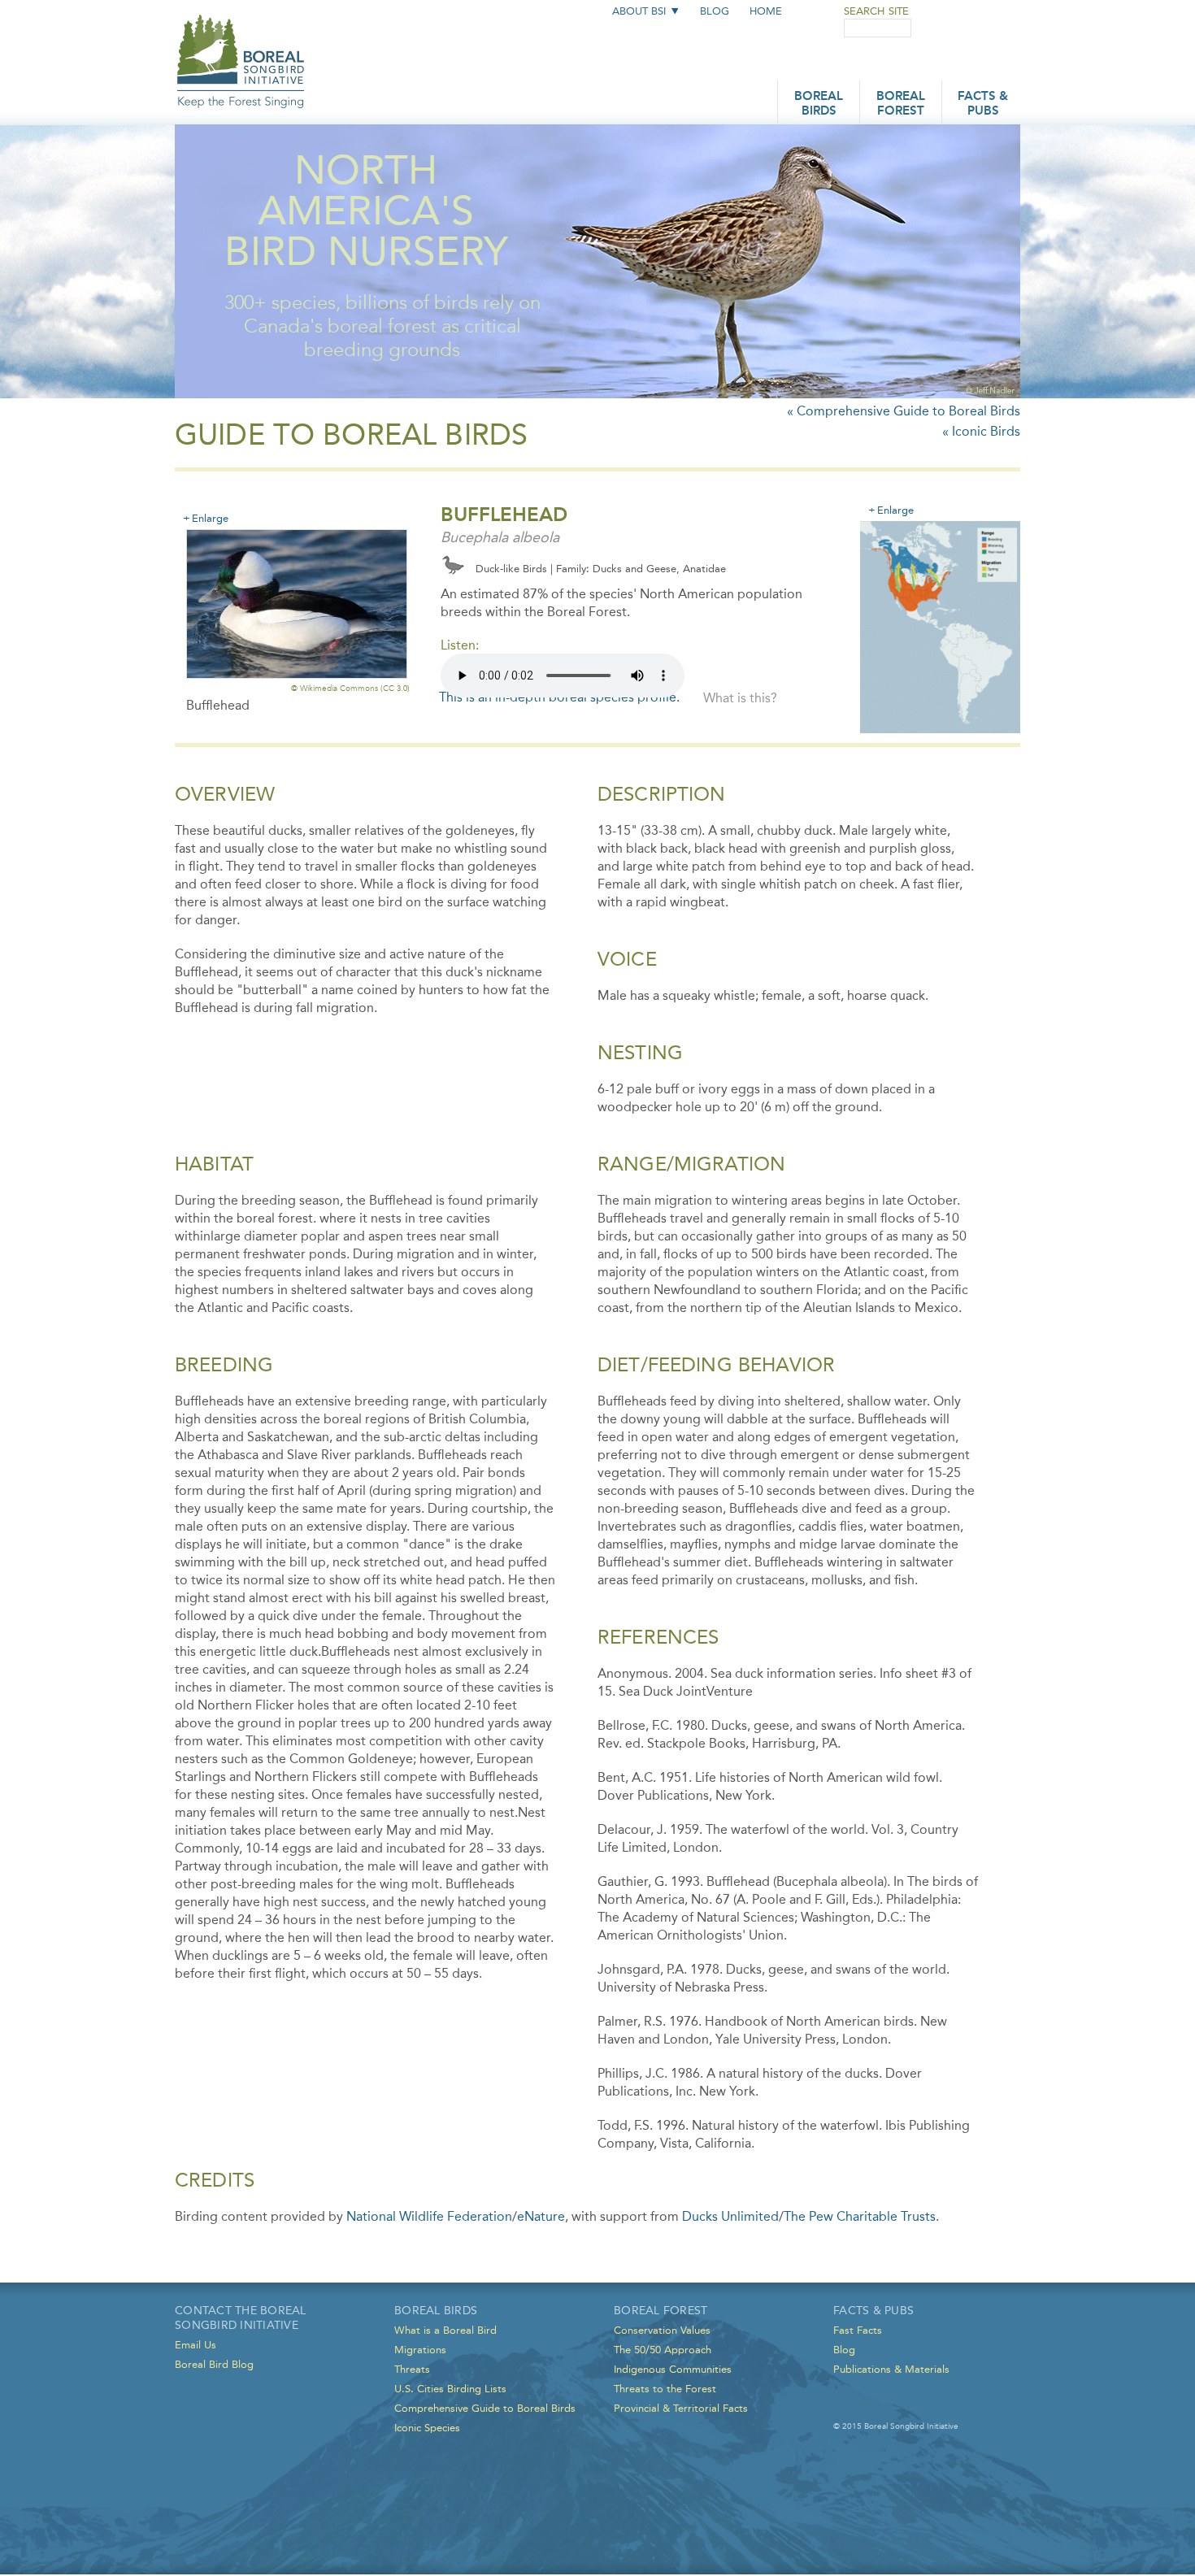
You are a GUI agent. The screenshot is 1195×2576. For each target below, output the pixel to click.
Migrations (420, 2350)
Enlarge (210, 518)
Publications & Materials (891, 2369)
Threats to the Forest (665, 2389)
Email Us (196, 2345)
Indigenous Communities (673, 2369)
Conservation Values (662, 2330)
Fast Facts (858, 2330)
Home (766, 11)
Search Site (876, 11)
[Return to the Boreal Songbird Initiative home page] (241, 47)
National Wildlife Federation (429, 2216)
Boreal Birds (819, 104)
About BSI (639, 11)
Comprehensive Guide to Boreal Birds (485, 2408)
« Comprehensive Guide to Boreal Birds (904, 411)
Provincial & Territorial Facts (681, 2408)
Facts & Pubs (983, 104)
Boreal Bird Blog (214, 2364)
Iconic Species (427, 2428)
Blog (715, 11)
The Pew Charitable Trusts (860, 2216)
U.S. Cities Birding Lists (450, 2389)
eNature (541, 2216)
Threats (412, 2369)
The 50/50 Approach (663, 2350)
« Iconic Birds (981, 431)
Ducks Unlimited (730, 2216)
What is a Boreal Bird (445, 2330)
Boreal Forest (901, 104)
